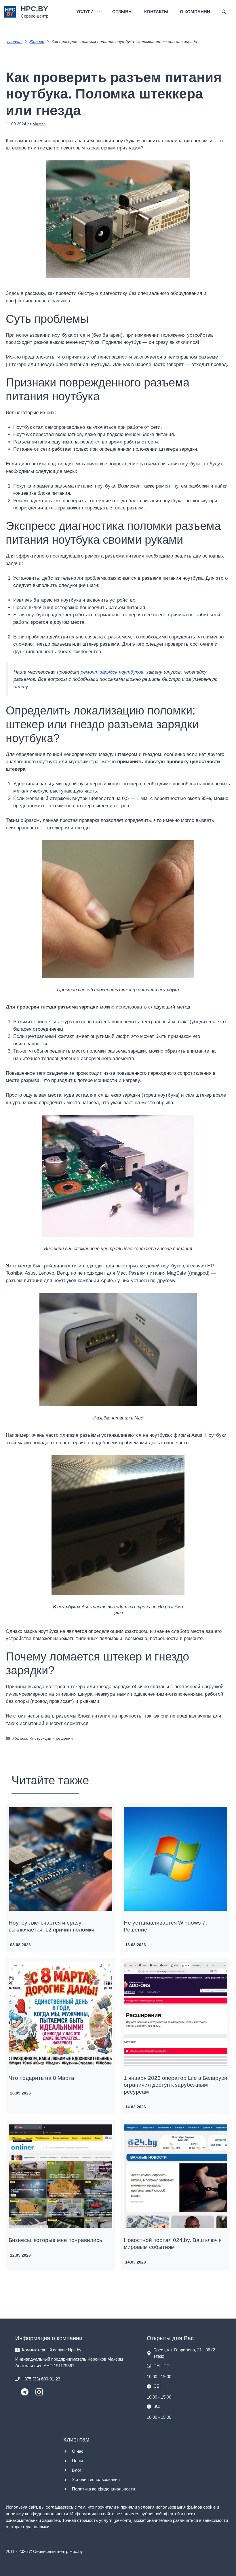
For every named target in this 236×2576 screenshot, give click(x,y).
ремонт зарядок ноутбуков (112, 672)
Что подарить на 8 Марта (41, 2078)
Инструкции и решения (51, 1738)
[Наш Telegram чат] (25, 2394)
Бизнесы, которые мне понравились (55, 2240)
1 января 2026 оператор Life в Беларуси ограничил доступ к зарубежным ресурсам (176, 2085)
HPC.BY (34, 9)
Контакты (156, 12)
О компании (195, 12)
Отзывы (122, 12)
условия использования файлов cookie (177, 2507)
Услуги (85, 12)
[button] (224, 12)
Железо (20, 1738)
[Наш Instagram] (39, 2394)
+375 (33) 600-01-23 (41, 2379)
